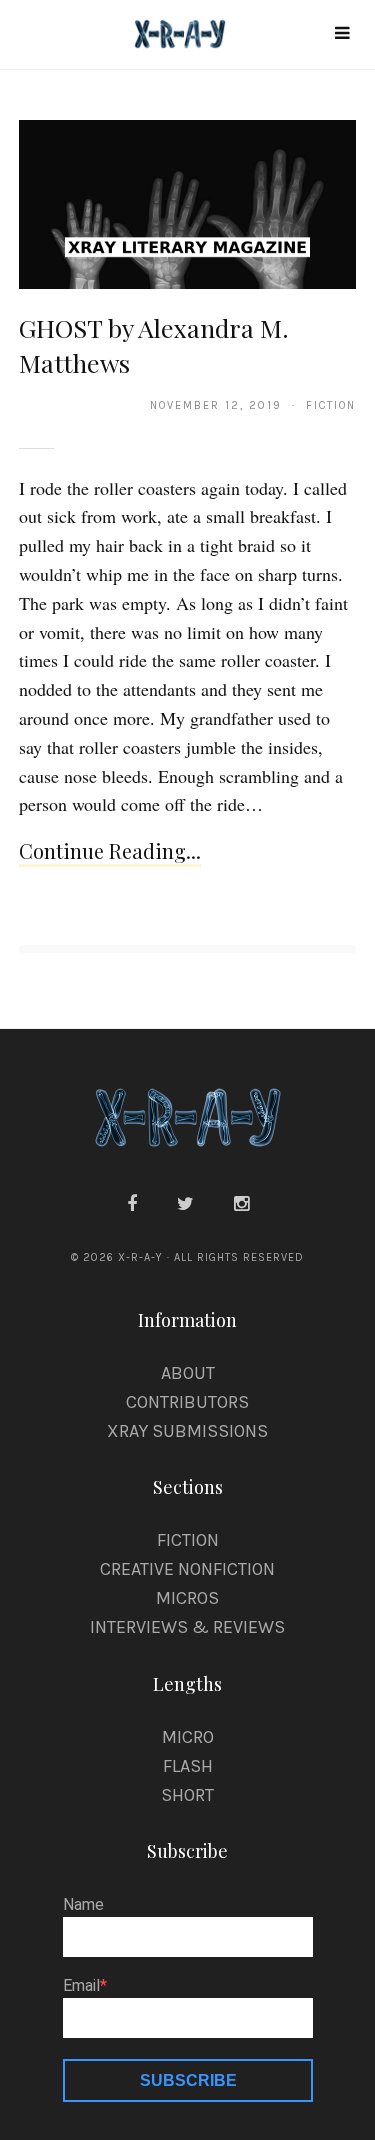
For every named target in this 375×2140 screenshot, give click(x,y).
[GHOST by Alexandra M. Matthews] (188, 203)
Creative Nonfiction (187, 1569)
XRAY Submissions (187, 1431)
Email (81, 1986)
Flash (188, 1766)
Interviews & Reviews (187, 1627)
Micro (188, 1737)
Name (83, 1905)
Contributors (187, 1402)
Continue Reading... (110, 850)
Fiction (188, 1540)
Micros (187, 1598)
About (188, 1373)
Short (187, 1795)
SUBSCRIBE (188, 2080)
